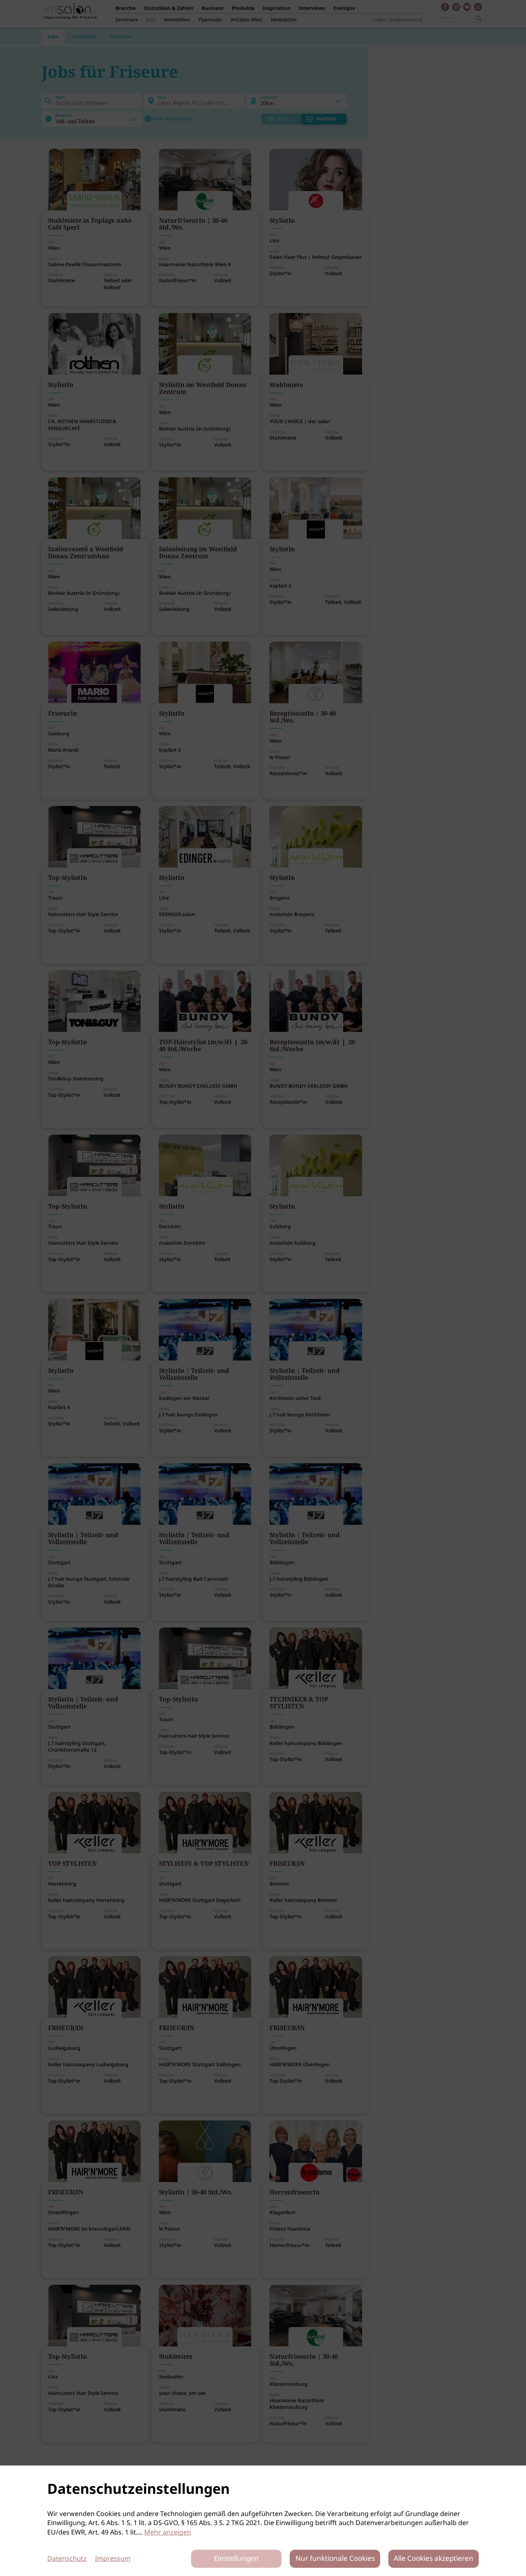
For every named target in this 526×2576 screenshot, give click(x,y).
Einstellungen (236, 2559)
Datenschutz (67, 2559)
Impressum (113, 2559)
